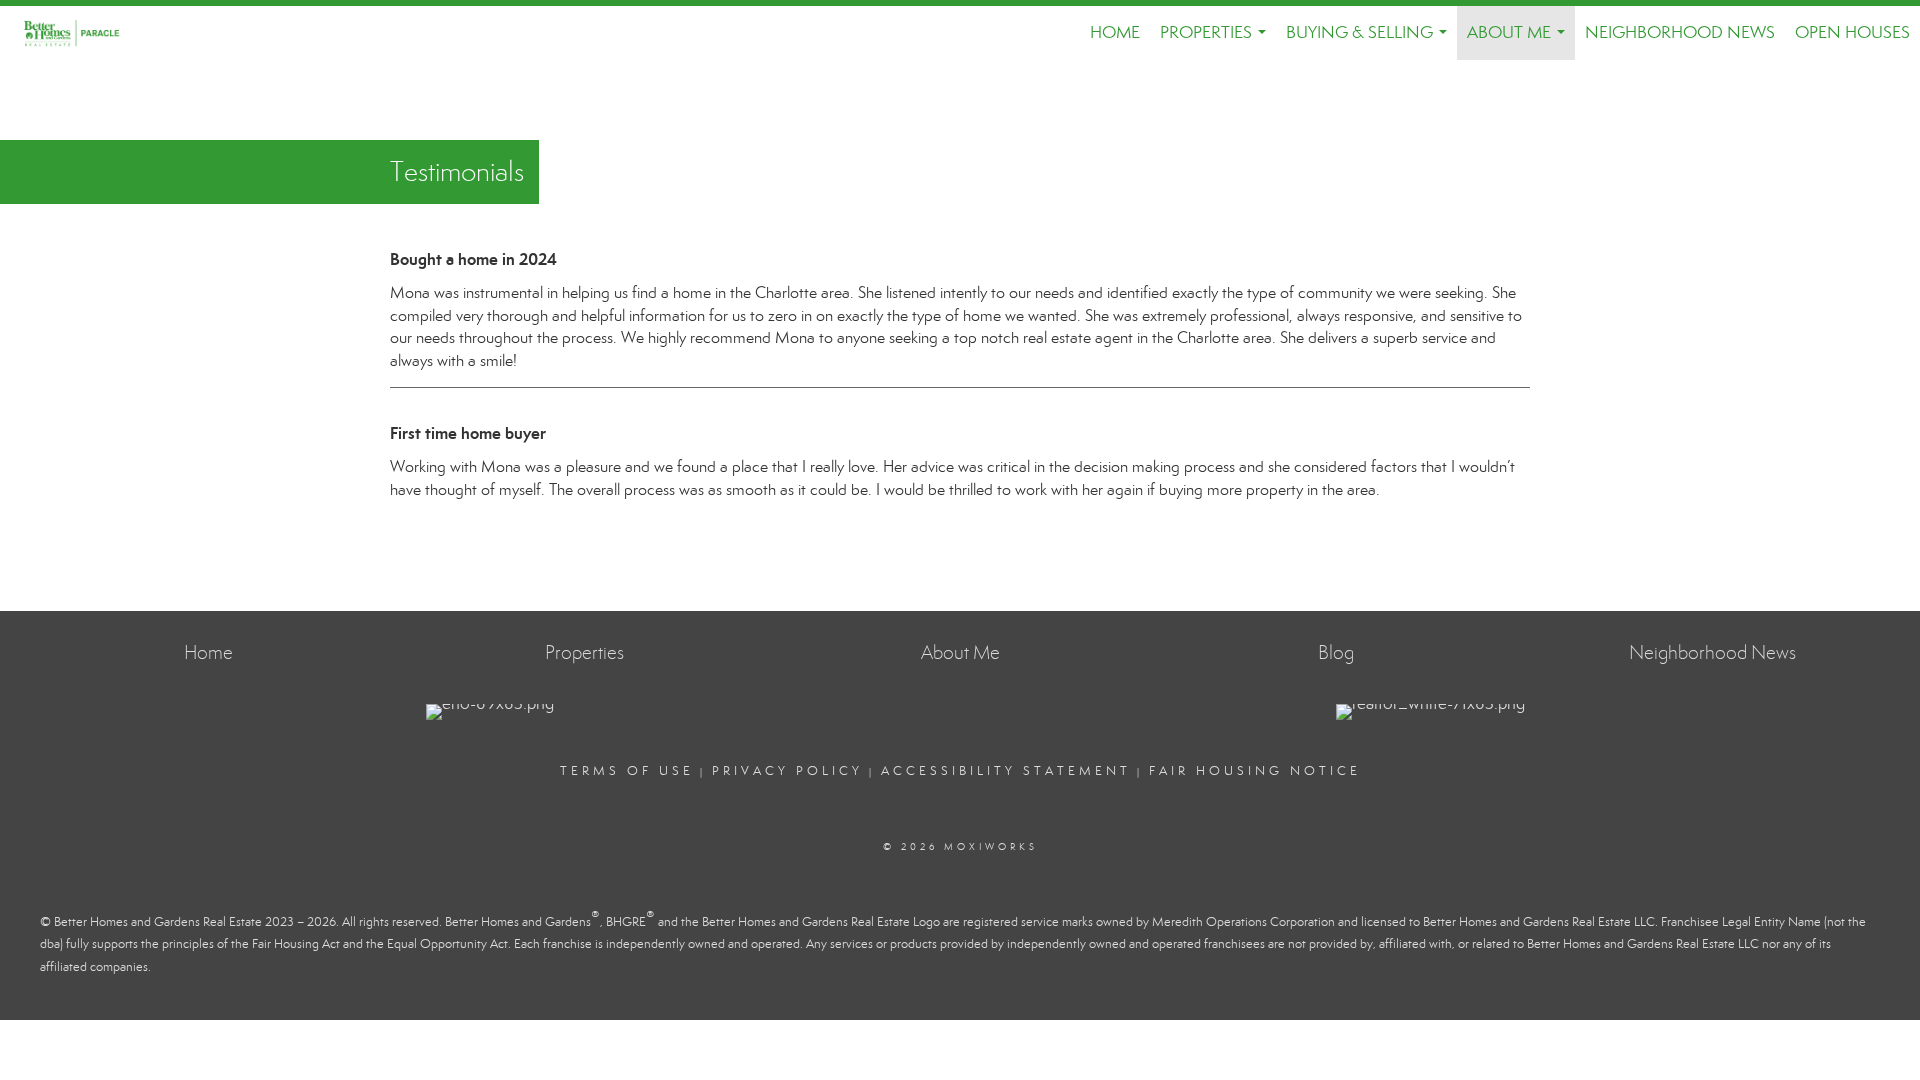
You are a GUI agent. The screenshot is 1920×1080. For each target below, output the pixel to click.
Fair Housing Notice (1255, 771)
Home (1115, 32)
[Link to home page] (81, 33)
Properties (1217, 41)
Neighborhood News (1680, 32)
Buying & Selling (1370, 41)
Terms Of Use (627, 771)
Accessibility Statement (1006, 771)
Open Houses (1852, 32)
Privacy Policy (787, 771)
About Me (1520, 41)
